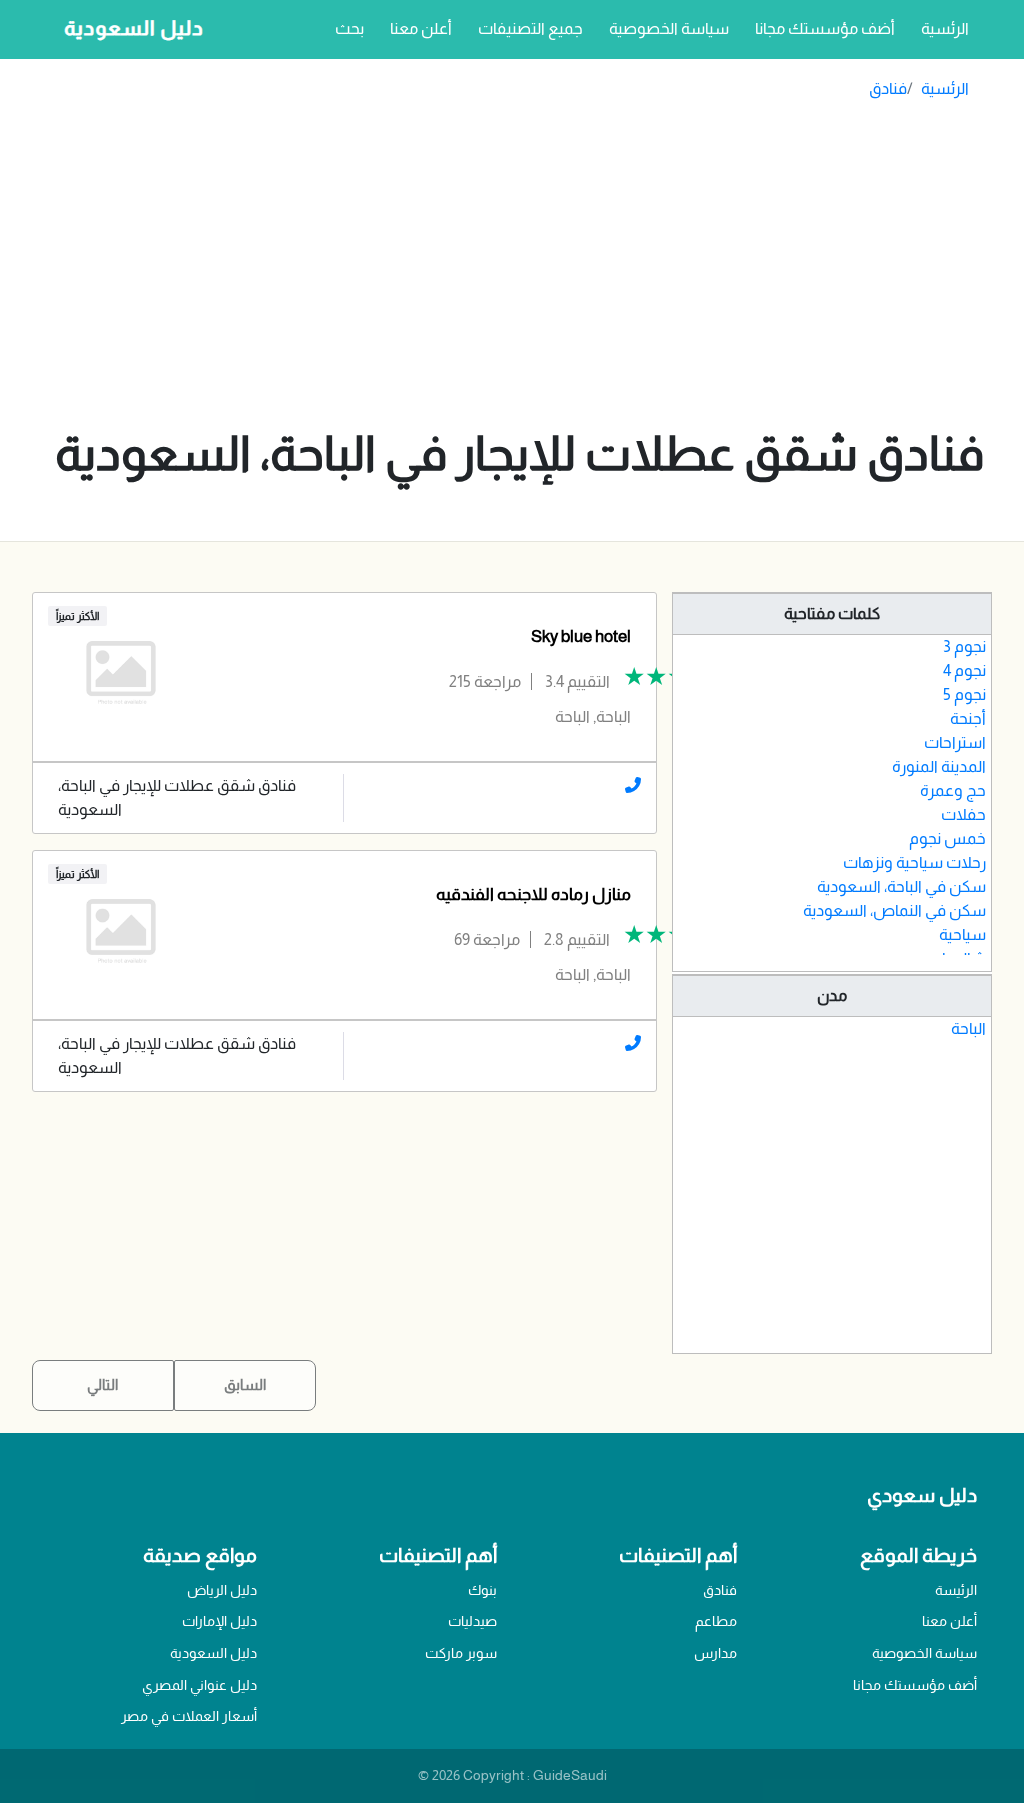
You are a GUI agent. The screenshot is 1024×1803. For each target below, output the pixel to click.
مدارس (715, 1653)
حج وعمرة (953, 790)
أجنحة (968, 718)
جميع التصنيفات (530, 28)
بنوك (482, 1590)
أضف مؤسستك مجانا (825, 28)
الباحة (968, 1028)
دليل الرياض (222, 1590)
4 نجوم (964, 670)
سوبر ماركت (461, 1653)
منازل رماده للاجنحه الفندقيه (533, 894)
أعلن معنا (421, 28)
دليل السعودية (213, 1653)
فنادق (888, 88)
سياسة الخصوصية (669, 28)
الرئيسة (956, 1590)
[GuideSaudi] (128, 29)
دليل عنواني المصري (199, 1685)
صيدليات (472, 1621)
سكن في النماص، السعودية (894, 910)
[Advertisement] (520, 269)
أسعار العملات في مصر (189, 1716)
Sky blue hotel (581, 636)
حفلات (963, 814)
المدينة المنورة (939, 766)
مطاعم (716, 1621)
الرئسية (941, 28)
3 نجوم (964, 646)
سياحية (962, 934)
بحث (349, 28)
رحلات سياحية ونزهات (914, 862)
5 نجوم (964, 694)
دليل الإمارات (219, 1621)
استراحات (955, 742)
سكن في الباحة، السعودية (901, 886)
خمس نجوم (947, 838)
